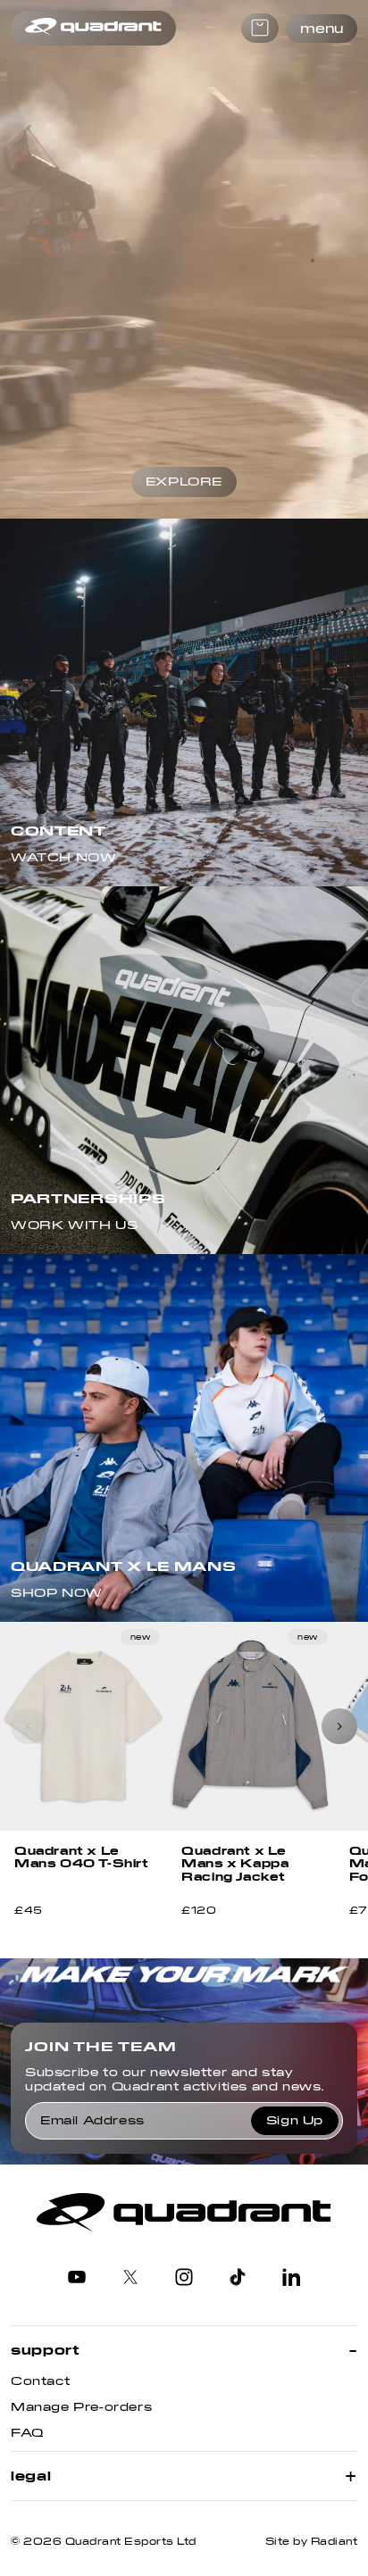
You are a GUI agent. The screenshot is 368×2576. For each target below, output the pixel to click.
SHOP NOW (57, 1593)
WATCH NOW (63, 858)
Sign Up (295, 2121)
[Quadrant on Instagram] (184, 2279)
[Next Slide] (339, 1726)
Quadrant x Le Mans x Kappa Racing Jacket (235, 1865)
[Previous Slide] (29, 1726)
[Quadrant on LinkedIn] (291, 2279)
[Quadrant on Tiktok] (238, 2279)
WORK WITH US (74, 1226)
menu (322, 29)
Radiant (335, 2542)
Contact (40, 2381)
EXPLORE (184, 482)
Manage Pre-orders (81, 2407)
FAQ (27, 2433)
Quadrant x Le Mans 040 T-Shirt (82, 1858)
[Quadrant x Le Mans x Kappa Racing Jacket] (251, 1726)
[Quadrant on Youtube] (77, 2279)
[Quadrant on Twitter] (130, 2279)
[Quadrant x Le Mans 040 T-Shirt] (84, 1726)
